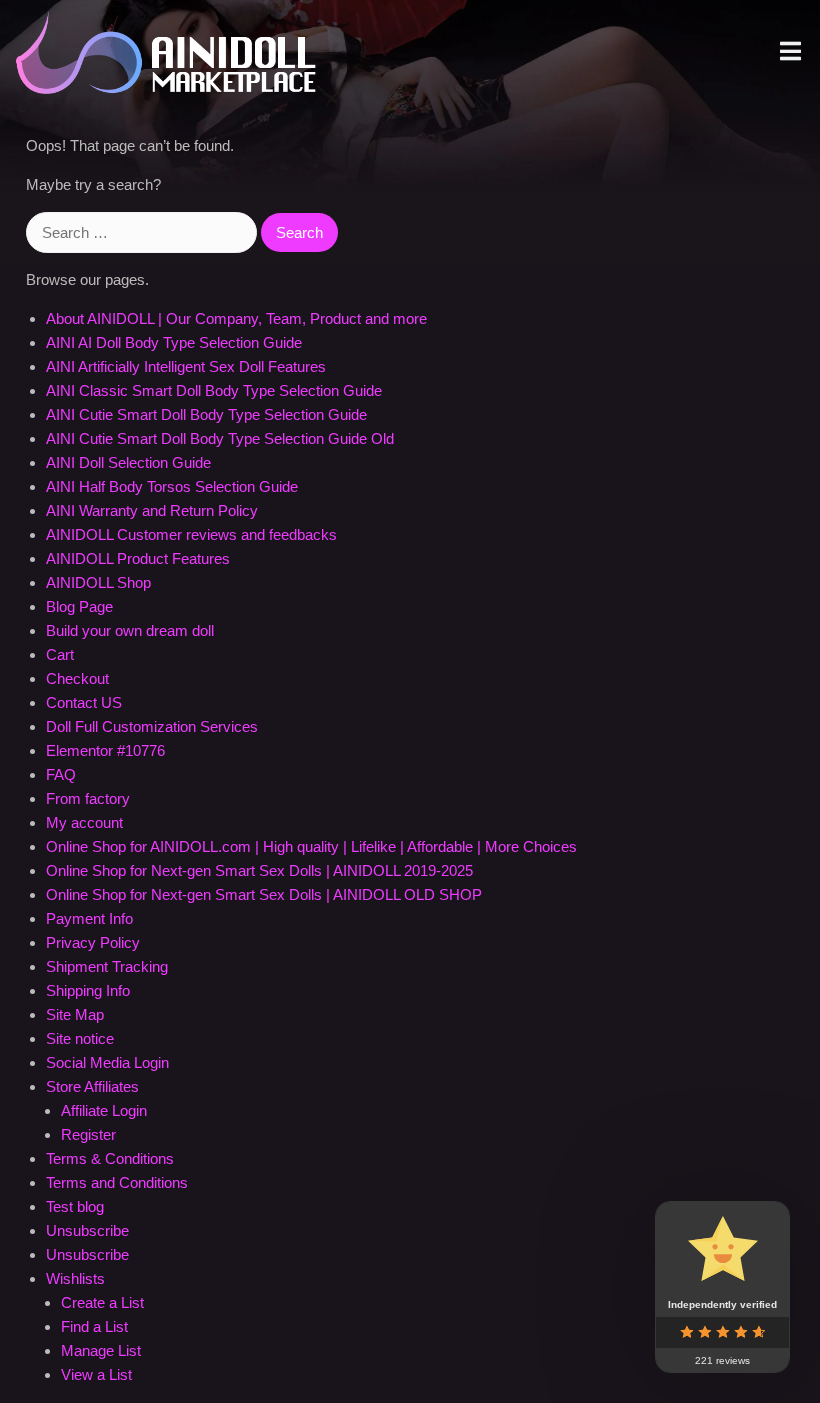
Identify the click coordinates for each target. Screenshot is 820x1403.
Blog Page (79, 606)
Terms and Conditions (117, 1182)
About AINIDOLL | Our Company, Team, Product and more (236, 318)
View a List (96, 1374)
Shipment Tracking (107, 966)
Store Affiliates (92, 1086)
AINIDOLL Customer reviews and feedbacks (191, 534)
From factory (88, 798)
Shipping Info (88, 990)
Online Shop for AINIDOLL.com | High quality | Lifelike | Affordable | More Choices (311, 846)
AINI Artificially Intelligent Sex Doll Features (186, 366)
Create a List (102, 1302)
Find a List (94, 1326)
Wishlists (75, 1278)
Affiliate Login (104, 1110)
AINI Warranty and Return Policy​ (152, 510)
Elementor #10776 (105, 750)
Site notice (80, 1038)
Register (88, 1134)
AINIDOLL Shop (98, 582)
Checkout (77, 678)
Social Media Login (107, 1062)
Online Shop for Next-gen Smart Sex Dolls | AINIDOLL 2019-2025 (259, 870)
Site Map (75, 1014)
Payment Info (89, 918)
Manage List (101, 1350)
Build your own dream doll (130, 630)
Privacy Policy (93, 942)
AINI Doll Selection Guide (128, 462)
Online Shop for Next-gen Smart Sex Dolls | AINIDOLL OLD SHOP (264, 894)
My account (84, 822)
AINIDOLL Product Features (138, 558)
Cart (60, 654)
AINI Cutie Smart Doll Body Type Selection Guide (206, 414)
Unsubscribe (87, 1230)
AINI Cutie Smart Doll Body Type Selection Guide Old (220, 438)
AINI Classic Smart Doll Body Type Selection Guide (214, 390)
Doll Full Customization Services (152, 726)
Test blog (75, 1206)
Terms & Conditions (110, 1158)
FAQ (61, 774)
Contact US (84, 702)
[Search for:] (143, 232)
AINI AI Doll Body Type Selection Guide (174, 342)
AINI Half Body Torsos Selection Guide (172, 486)
